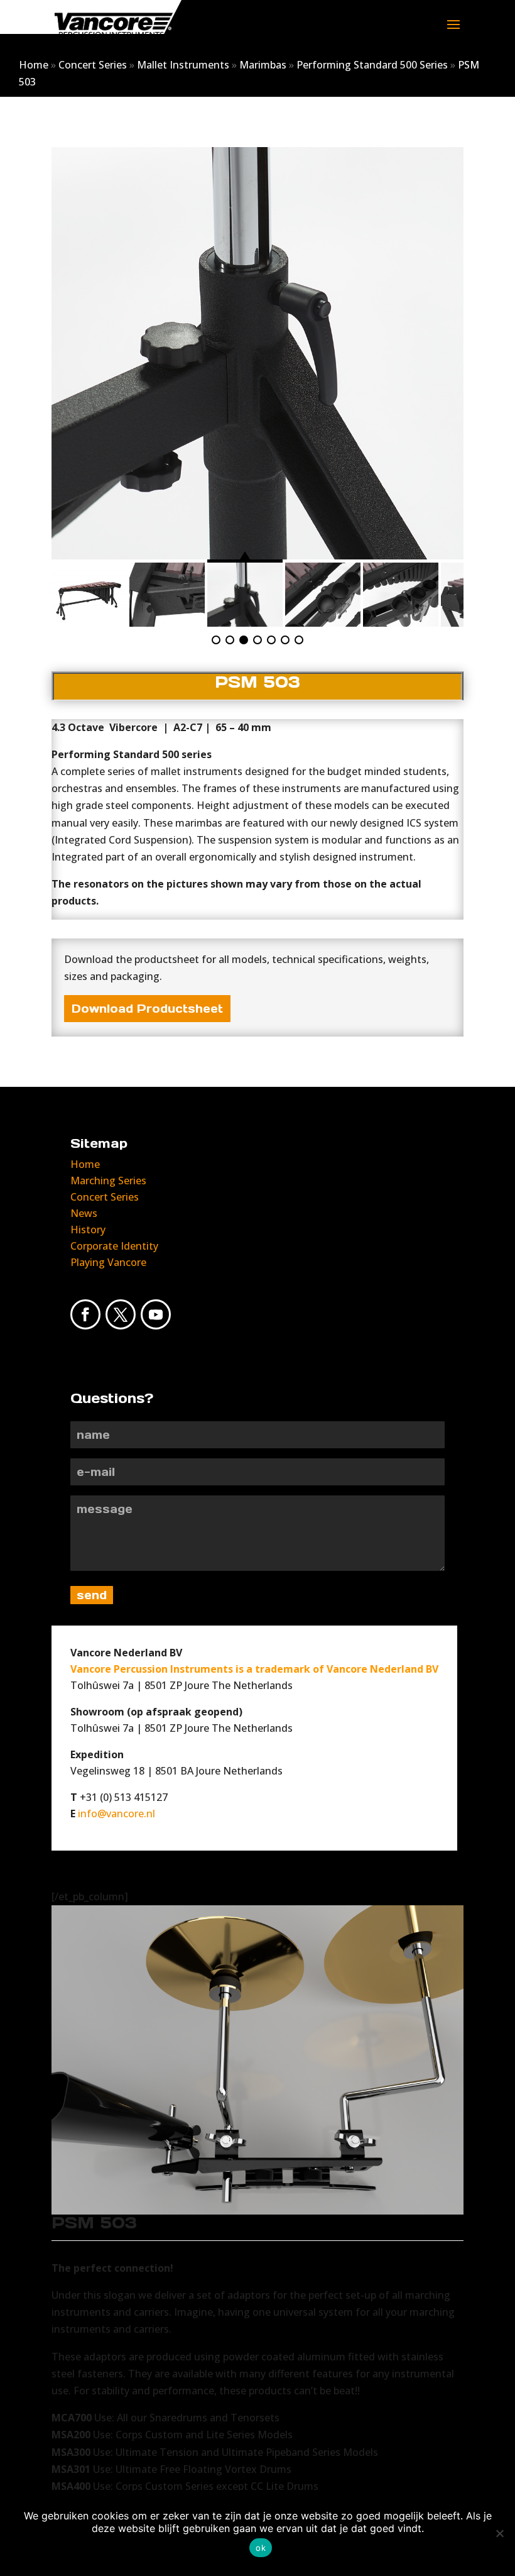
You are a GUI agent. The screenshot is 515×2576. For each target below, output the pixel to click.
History (88, 1230)
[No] (499, 2533)
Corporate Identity (114, 1246)
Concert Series (93, 65)
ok (261, 2548)
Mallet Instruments (183, 65)
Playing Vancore (108, 1262)
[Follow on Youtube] (156, 1314)
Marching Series (108, 1181)
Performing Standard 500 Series (372, 65)
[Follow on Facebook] (85, 1314)
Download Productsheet (147, 1009)
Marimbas (263, 65)
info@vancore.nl (117, 1814)
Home (34, 65)
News (84, 1213)
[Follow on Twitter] (121, 1314)
